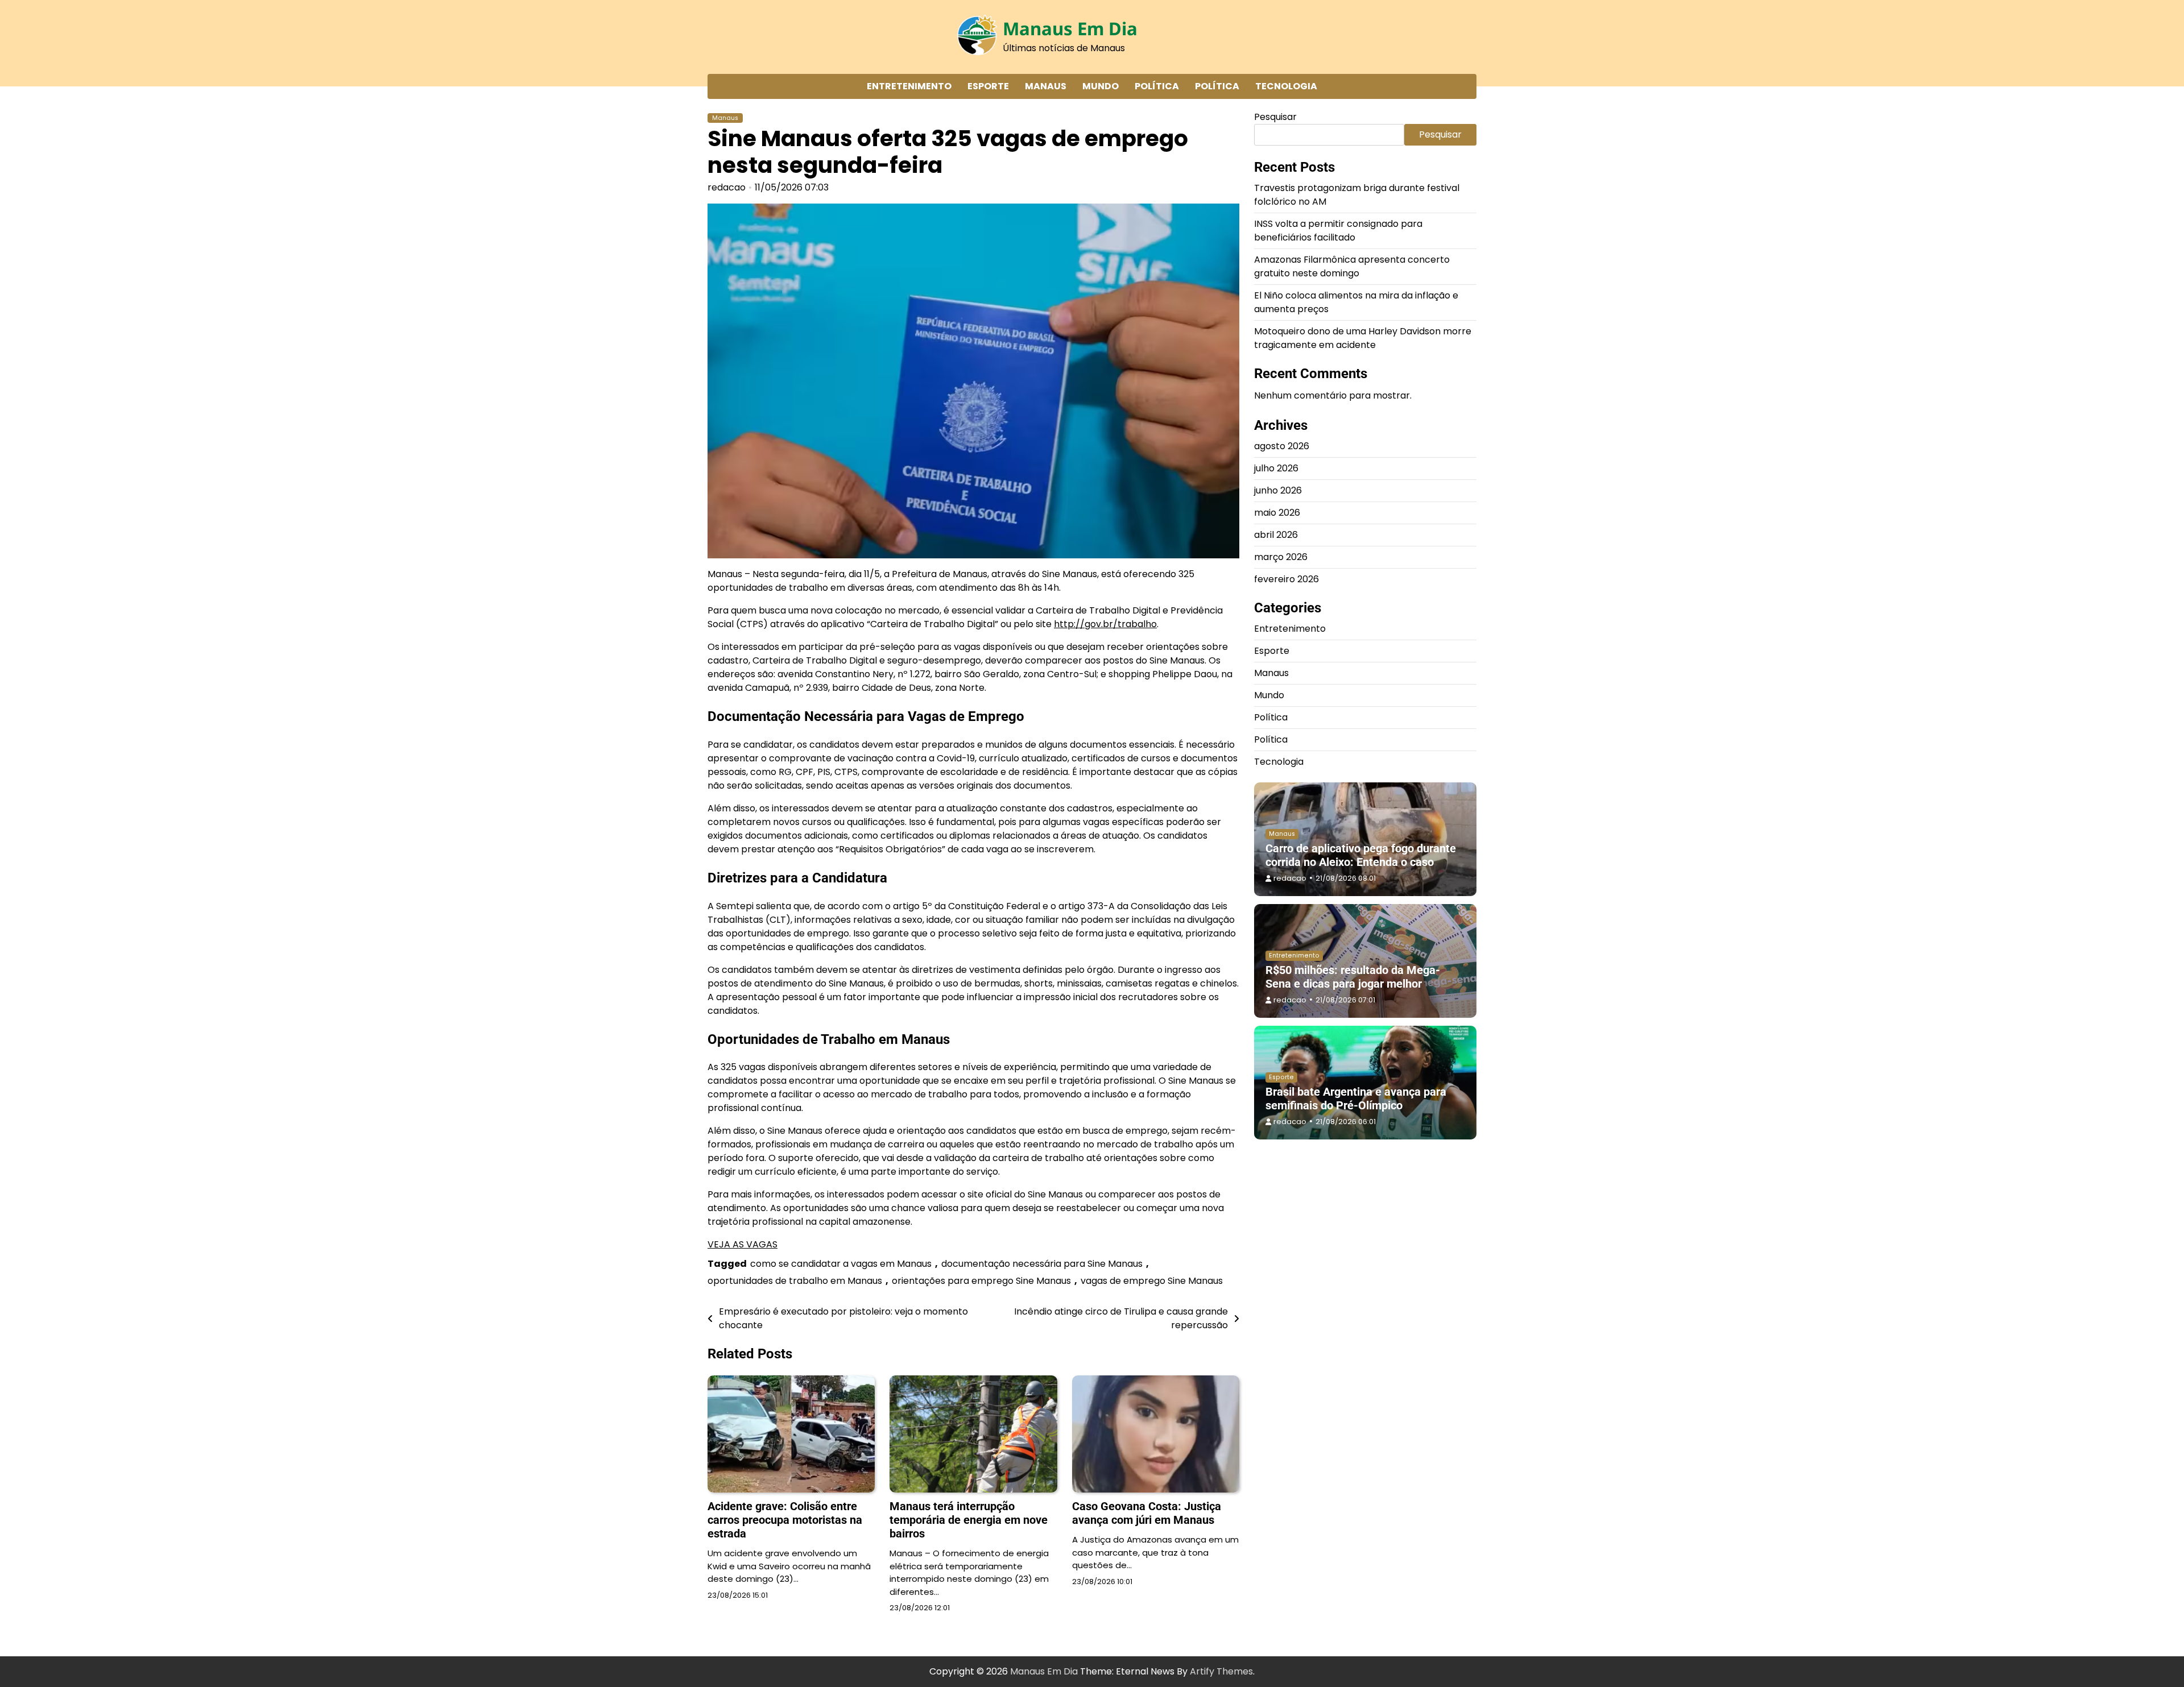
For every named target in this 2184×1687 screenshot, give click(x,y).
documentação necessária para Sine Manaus (1042, 1264)
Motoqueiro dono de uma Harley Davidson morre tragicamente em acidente (1363, 338)
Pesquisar (1275, 117)
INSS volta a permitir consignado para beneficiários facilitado (1338, 231)
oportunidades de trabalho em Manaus (795, 1281)
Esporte (988, 86)
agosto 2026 (1282, 446)
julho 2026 (1276, 468)
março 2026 (1281, 557)
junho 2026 (1278, 490)
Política (1157, 86)
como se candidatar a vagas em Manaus (841, 1264)
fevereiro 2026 (1287, 579)
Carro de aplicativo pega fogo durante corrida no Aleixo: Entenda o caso (1361, 855)
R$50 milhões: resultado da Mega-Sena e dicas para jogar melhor (1353, 977)
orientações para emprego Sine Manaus (981, 1281)
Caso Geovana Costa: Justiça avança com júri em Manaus (1147, 1513)
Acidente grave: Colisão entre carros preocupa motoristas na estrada (785, 1520)
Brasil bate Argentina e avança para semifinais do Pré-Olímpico (1356, 1099)
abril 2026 (1276, 535)
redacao (727, 187)
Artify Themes (1221, 1671)
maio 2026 (1277, 513)
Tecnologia (1286, 86)
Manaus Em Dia (1070, 28)
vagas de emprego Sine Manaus (1152, 1281)
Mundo (1101, 86)
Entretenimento (909, 86)
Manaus (1046, 86)
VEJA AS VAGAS (743, 1244)
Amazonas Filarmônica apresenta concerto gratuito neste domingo (1352, 266)
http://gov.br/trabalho (1105, 624)
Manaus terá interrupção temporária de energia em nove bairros (969, 1520)
